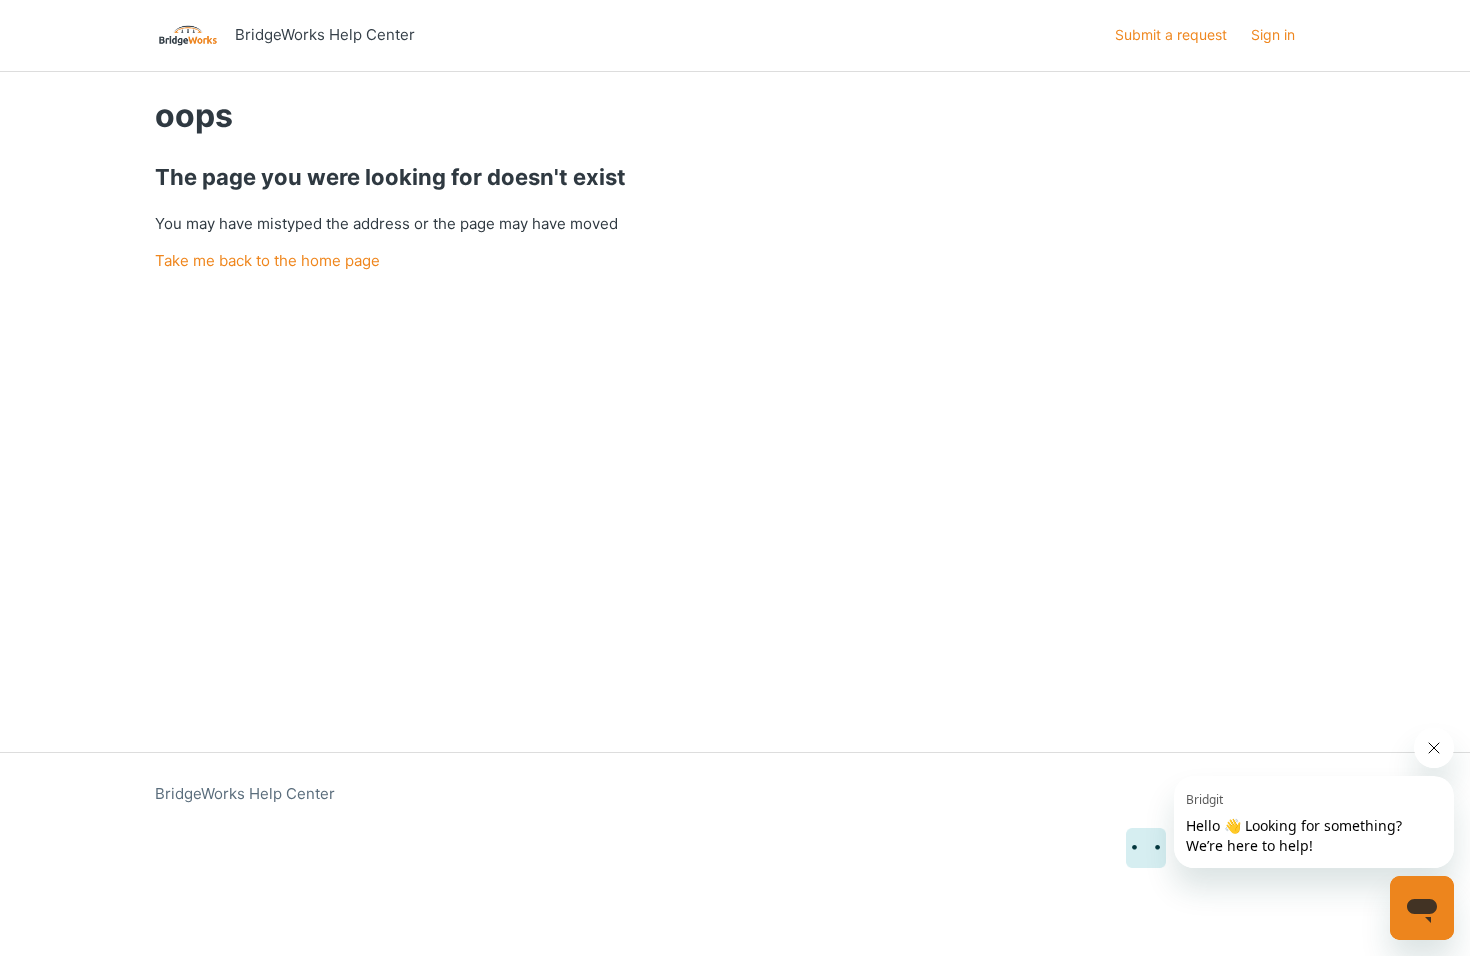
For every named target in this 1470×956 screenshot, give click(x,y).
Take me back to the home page (267, 260)
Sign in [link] (1273, 34)
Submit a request (1171, 34)
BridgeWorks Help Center (245, 793)
